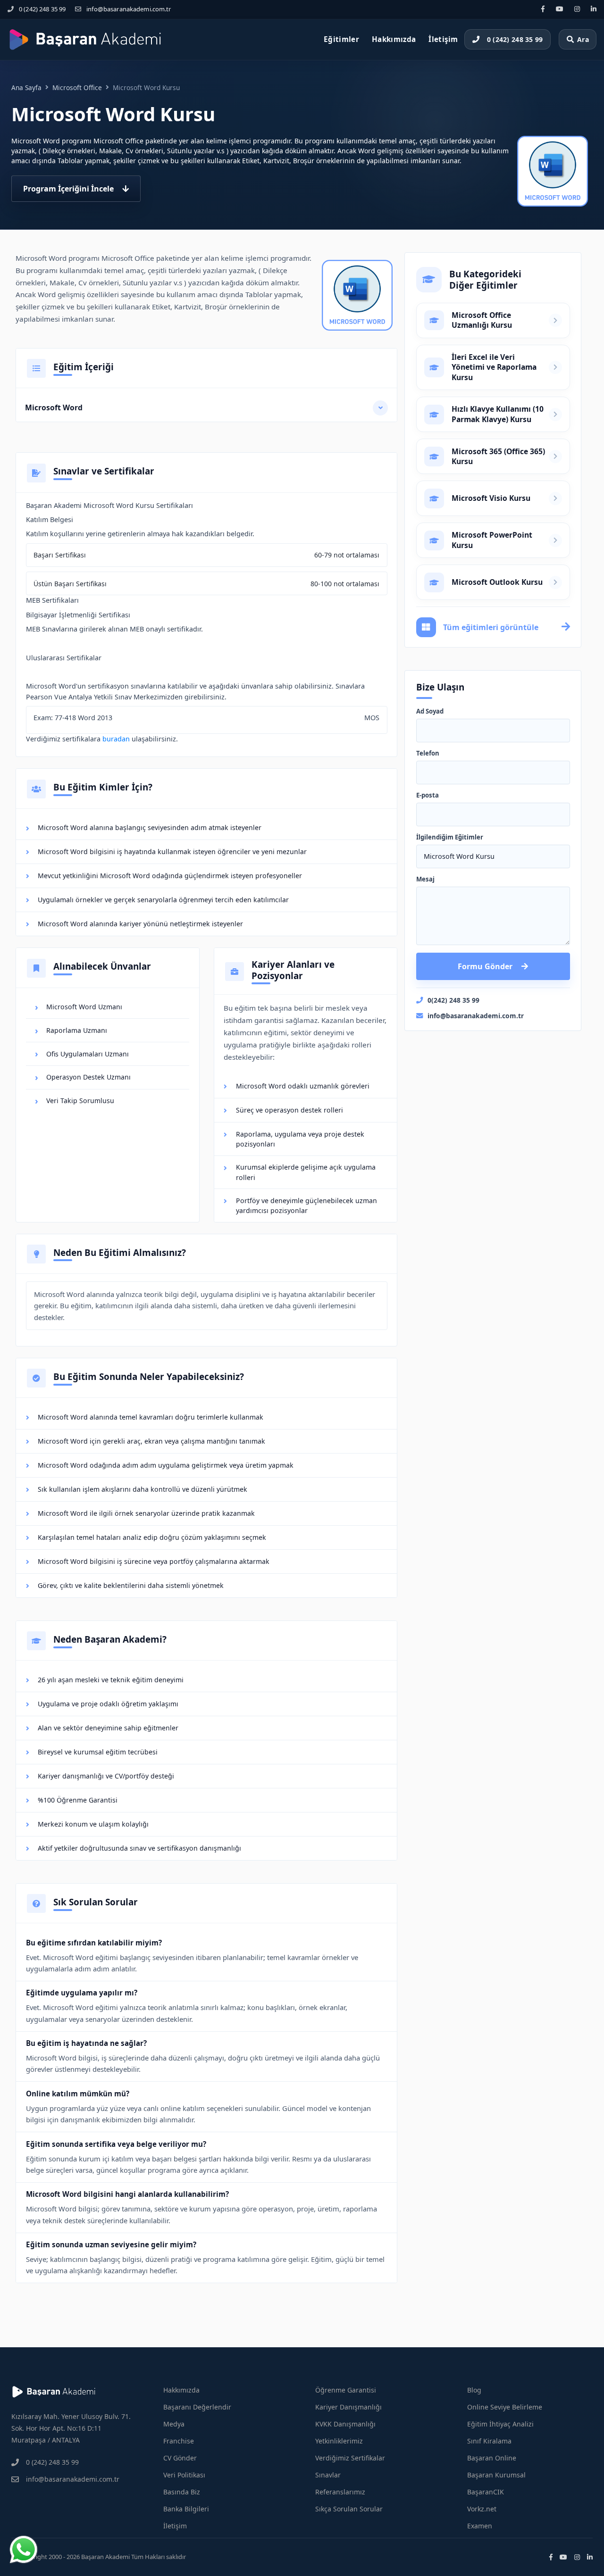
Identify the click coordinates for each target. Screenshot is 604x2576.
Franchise (179, 2441)
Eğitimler (341, 39)
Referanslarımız (340, 2492)
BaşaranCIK (486, 2492)
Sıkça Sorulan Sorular (349, 2509)
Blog (474, 2390)
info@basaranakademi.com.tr (129, 9)
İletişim (443, 39)
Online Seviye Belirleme (505, 2407)
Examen (480, 2526)
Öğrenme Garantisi (346, 2390)
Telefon (428, 754)
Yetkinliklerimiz (339, 2441)
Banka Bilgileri (186, 2509)
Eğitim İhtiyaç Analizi (500, 2424)
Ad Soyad (430, 712)
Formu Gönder (485, 966)
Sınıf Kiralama (489, 2441)
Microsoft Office (77, 87)
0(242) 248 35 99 (453, 1000)
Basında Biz (182, 2492)
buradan (116, 739)
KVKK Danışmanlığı (345, 2424)
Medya (174, 2424)
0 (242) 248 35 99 (42, 9)
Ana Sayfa (26, 87)
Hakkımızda (394, 39)
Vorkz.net (482, 2509)
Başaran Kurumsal (496, 2475)
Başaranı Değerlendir (197, 2407)
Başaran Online (492, 2458)
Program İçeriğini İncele (68, 189)
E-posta (428, 796)
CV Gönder (180, 2458)
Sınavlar (328, 2475)
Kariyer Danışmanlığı (348, 2407)
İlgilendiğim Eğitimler (450, 838)
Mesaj (425, 880)
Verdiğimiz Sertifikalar (350, 2458)
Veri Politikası (184, 2475)
